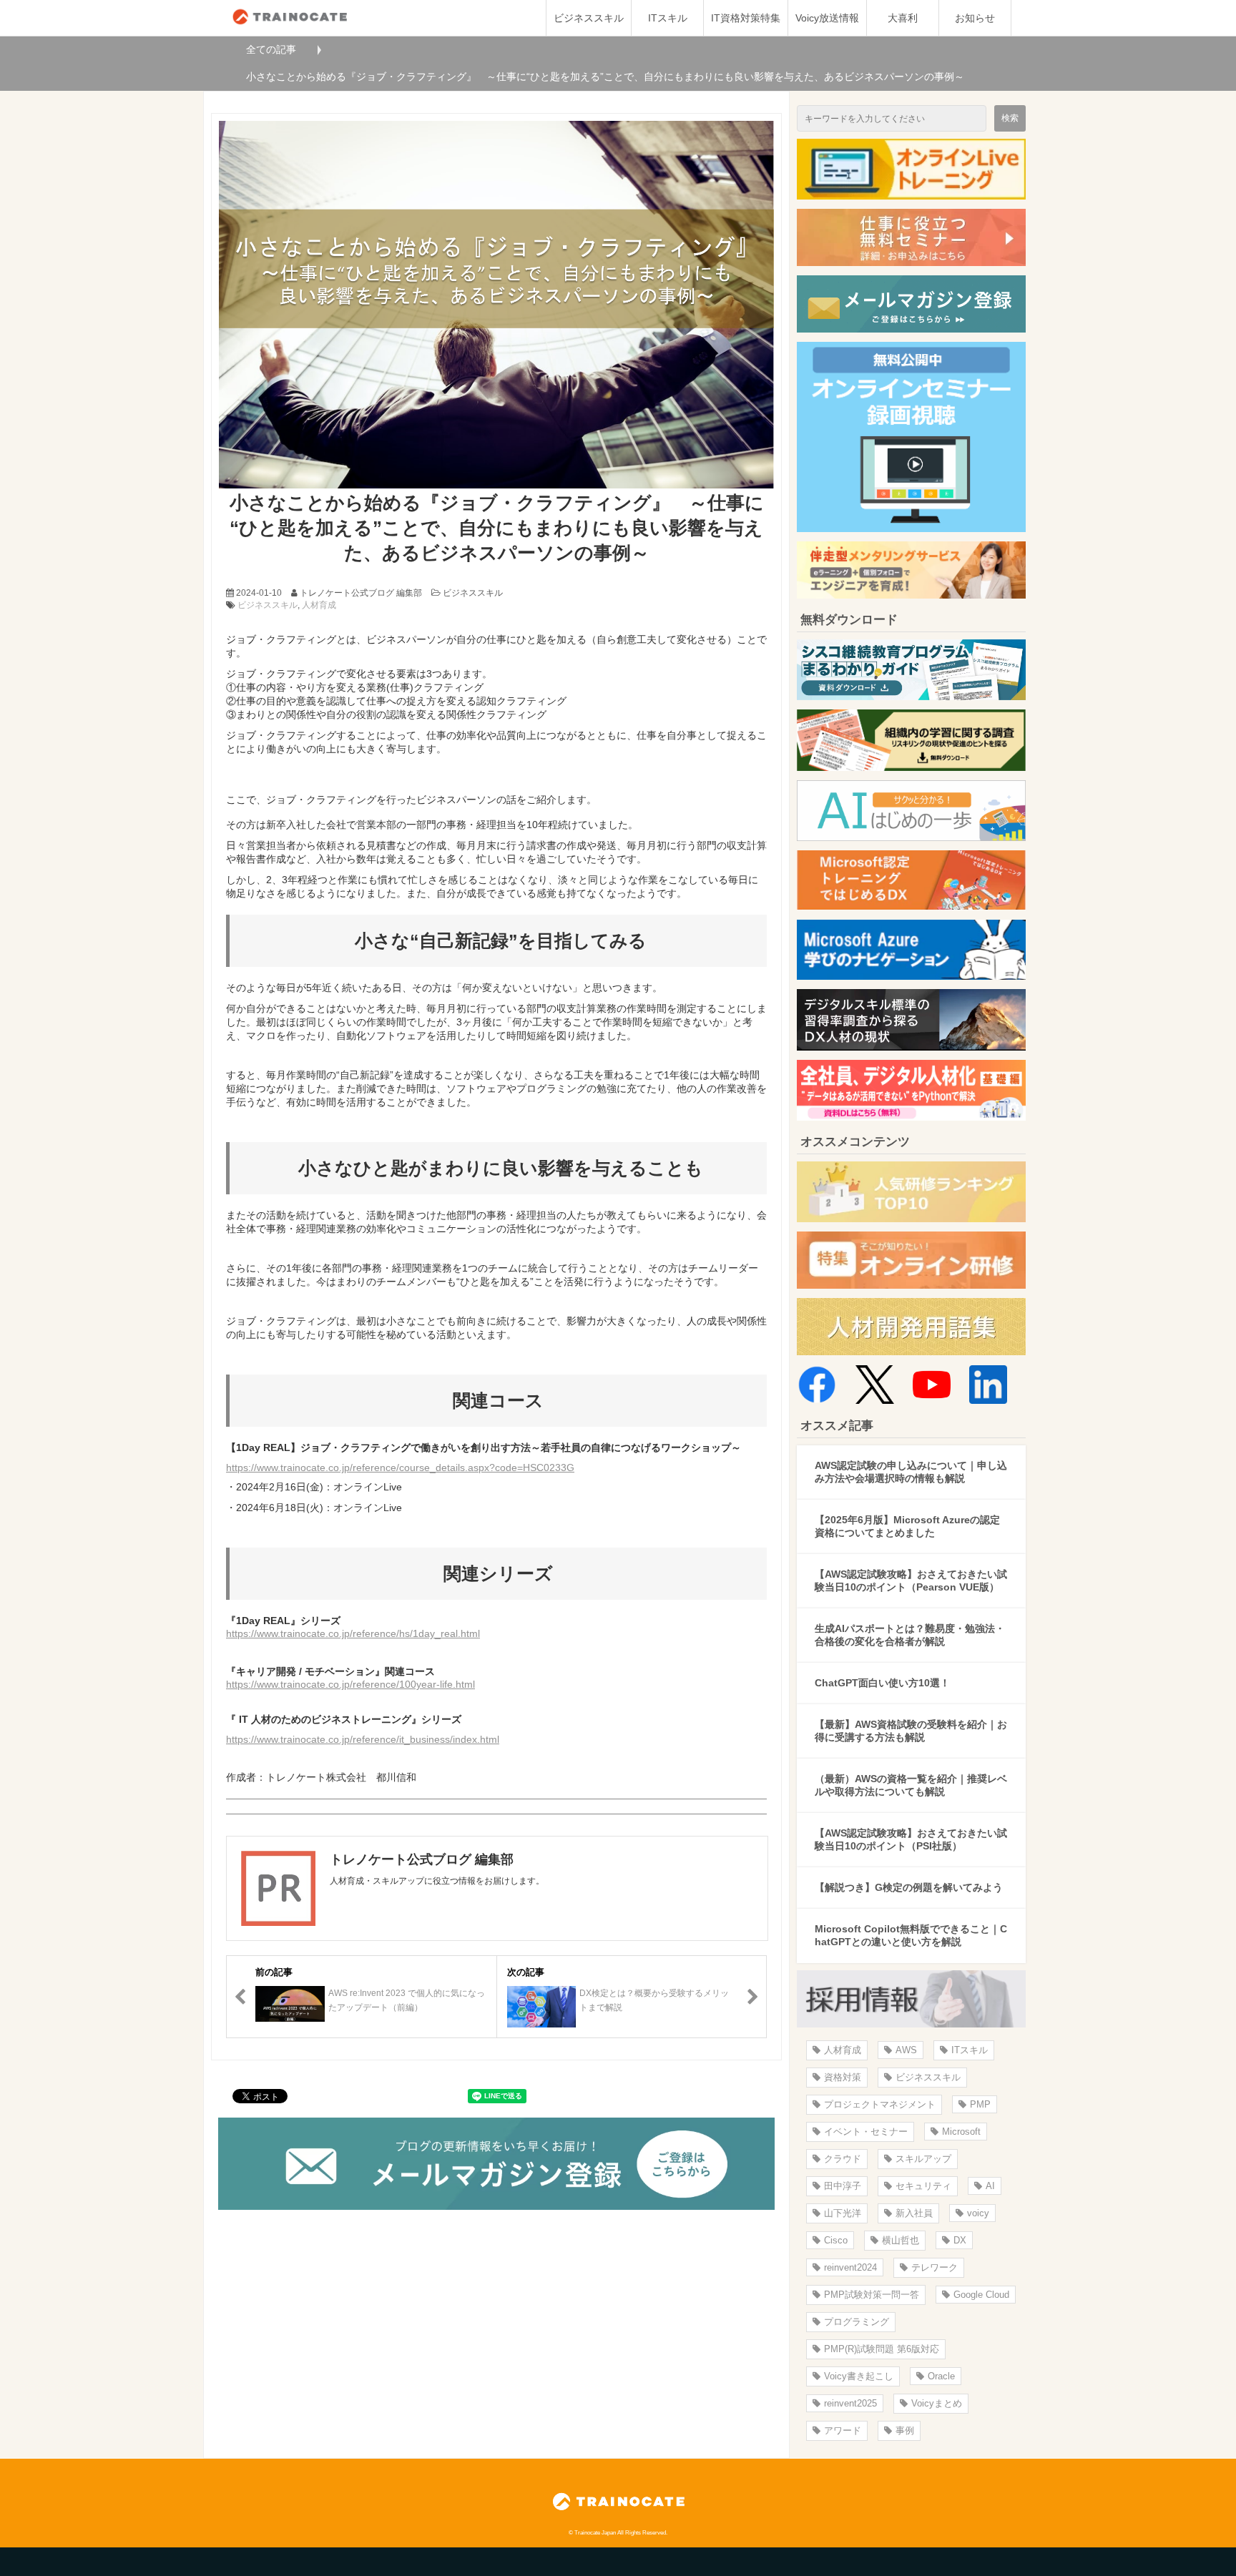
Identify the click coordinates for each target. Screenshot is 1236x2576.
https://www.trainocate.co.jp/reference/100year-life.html (350, 1684)
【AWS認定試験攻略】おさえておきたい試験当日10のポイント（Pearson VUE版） (911, 1580)
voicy (978, 2213)
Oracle (941, 2376)
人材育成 (319, 605)
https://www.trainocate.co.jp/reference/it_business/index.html (363, 1739)
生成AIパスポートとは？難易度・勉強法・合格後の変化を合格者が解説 (910, 1635)
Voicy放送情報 (827, 18)
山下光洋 (843, 2213)
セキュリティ (923, 2186)
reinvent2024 (850, 2267)
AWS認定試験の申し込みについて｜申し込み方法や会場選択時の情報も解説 (911, 1472)
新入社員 (914, 2213)
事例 (905, 2430)
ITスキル (668, 18)
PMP (980, 2104)
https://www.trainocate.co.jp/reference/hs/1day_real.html (353, 1633)
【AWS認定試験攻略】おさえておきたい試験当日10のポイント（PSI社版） (911, 1839)
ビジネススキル (589, 18)
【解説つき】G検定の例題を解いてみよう (909, 1887)
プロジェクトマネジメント (880, 2104)
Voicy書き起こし (859, 2376)
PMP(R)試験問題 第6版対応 (882, 2349)
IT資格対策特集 (746, 18)
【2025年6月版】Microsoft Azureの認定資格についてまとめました (907, 1526)
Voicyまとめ (937, 2403)
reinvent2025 (850, 2403)
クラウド (843, 2159)
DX (960, 2240)
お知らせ (975, 18)
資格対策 (843, 2077)
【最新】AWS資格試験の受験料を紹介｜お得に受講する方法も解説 (911, 1731)
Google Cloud (981, 2295)
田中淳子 (843, 2186)
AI (990, 2186)
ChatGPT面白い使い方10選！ (882, 1683)
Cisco (836, 2240)
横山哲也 (901, 2240)
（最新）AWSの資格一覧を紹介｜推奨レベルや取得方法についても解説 (911, 1785)
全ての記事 (271, 49)
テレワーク (935, 2267)
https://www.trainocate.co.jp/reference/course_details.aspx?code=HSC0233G (400, 1468)
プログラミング (857, 2322)
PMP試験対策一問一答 (872, 2295)
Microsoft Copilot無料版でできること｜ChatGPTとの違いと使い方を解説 (911, 1935)
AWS (906, 2050)
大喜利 (903, 18)
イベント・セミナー (866, 2132)
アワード (843, 2430)
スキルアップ (923, 2159)
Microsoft (961, 2132)
